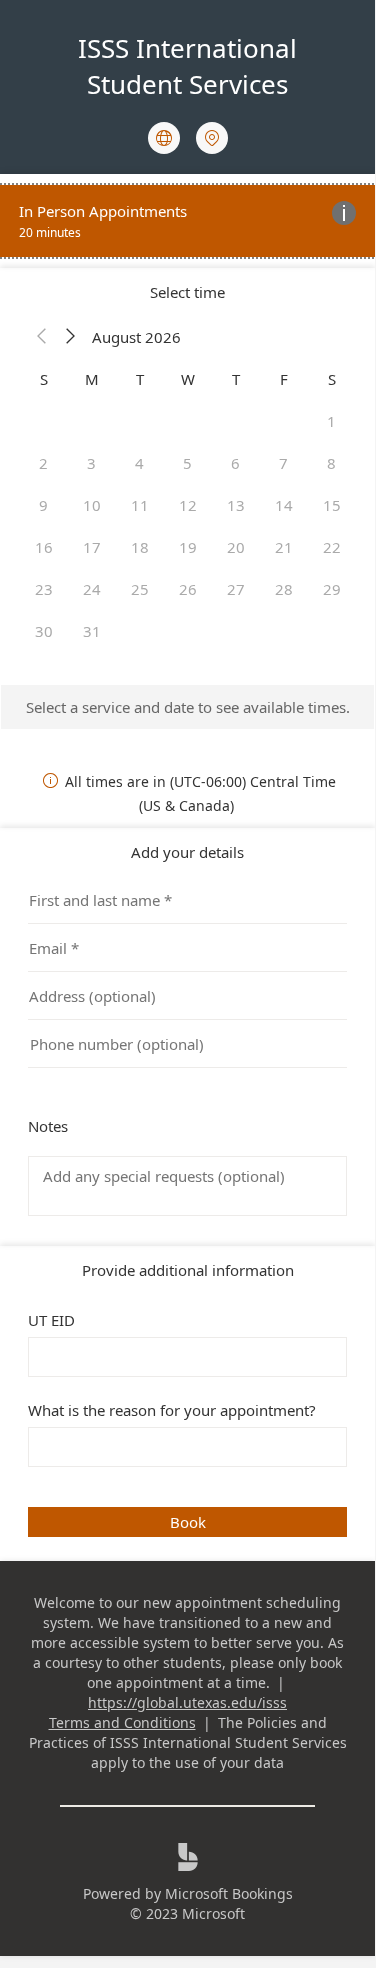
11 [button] (140, 505)
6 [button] (235, 463)
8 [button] (331, 463)
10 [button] (92, 505)
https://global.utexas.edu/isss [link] (187, 1702)
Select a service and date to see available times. (188, 707)
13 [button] (236, 505)
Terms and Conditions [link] (122, 1722)
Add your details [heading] (187, 852)
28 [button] (284, 589)
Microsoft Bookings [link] (229, 1893)
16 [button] (44, 547)
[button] (42, 337)
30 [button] (44, 631)
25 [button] (140, 589)
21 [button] (284, 547)
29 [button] (332, 589)
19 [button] (188, 547)
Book (188, 1522)
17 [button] (92, 547)
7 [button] (283, 463)
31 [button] (92, 631)
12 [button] (188, 505)
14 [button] (284, 505)
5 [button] (187, 463)
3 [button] (91, 463)
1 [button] (331, 421)
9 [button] (43, 505)
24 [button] (92, 589)
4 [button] (139, 463)
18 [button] (140, 547)
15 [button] (332, 505)
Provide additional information (188, 1270)
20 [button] (236, 547)
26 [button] (188, 589)
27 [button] (236, 589)
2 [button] (43, 463)
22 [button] (332, 547)
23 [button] (44, 589)
